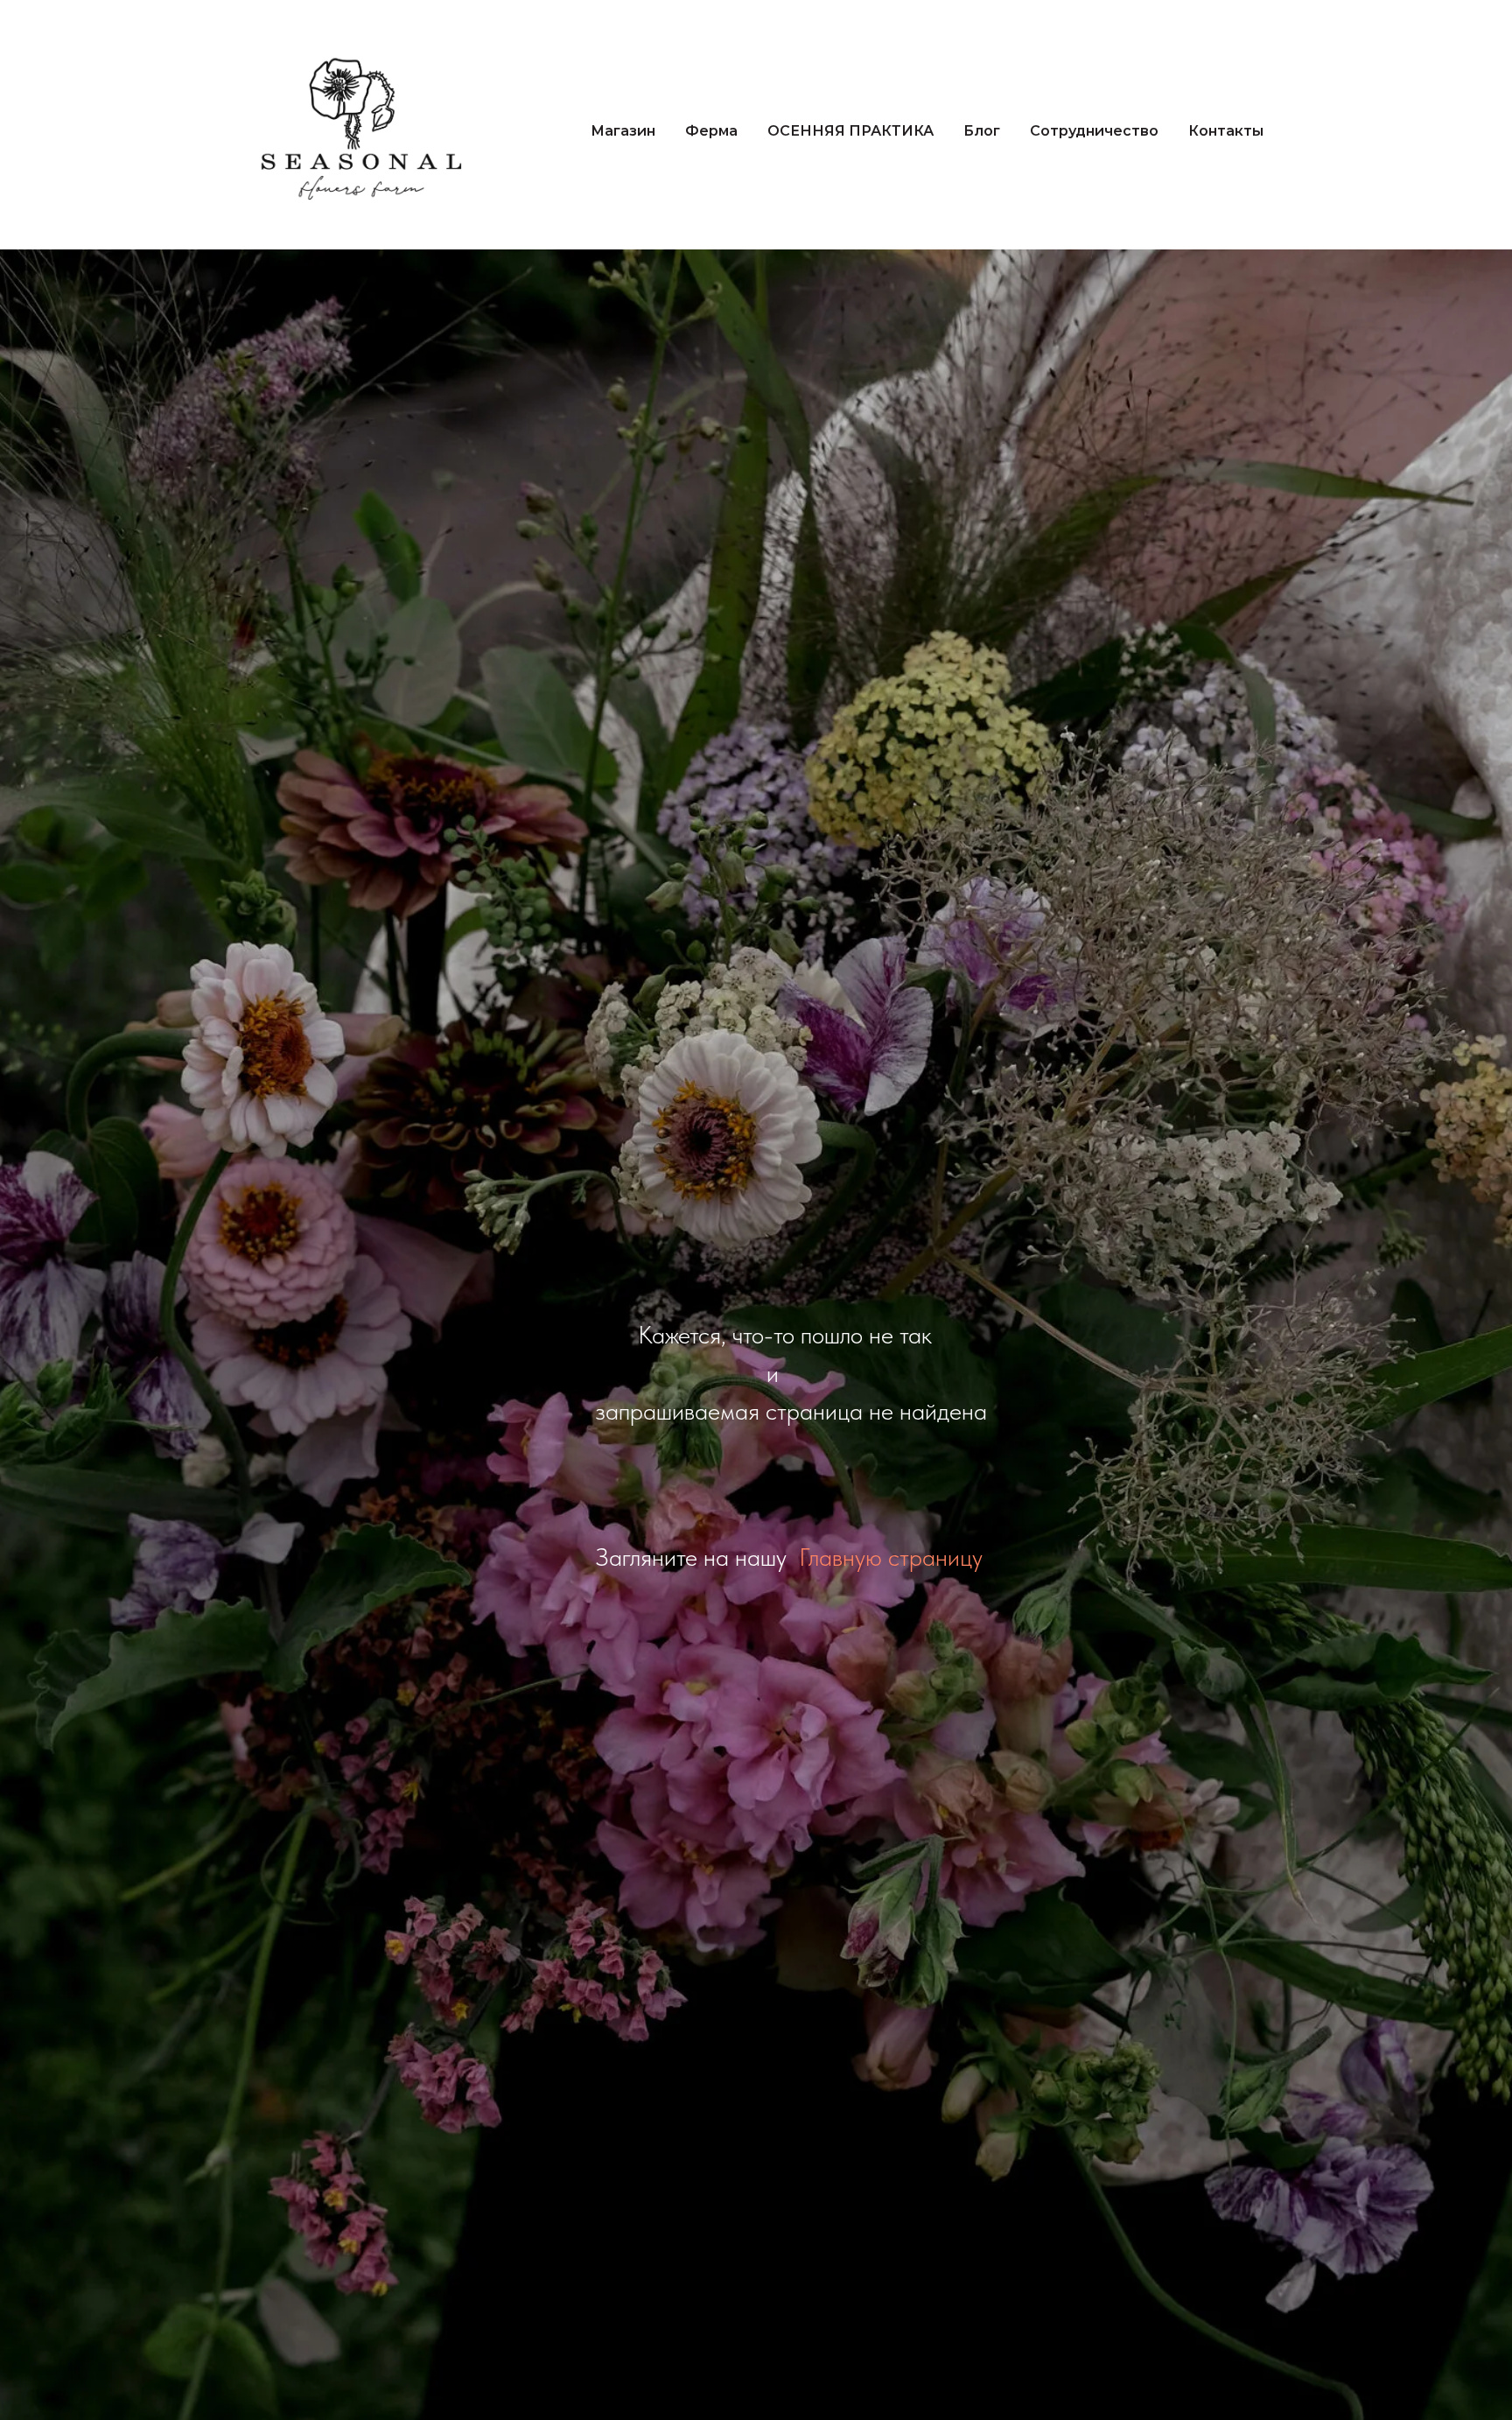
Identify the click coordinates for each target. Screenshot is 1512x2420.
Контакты (1226, 131)
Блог (982, 131)
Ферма (711, 131)
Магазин (623, 131)
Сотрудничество (1094, 131)
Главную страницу (891, 1557)
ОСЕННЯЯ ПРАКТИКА (850, 131)
